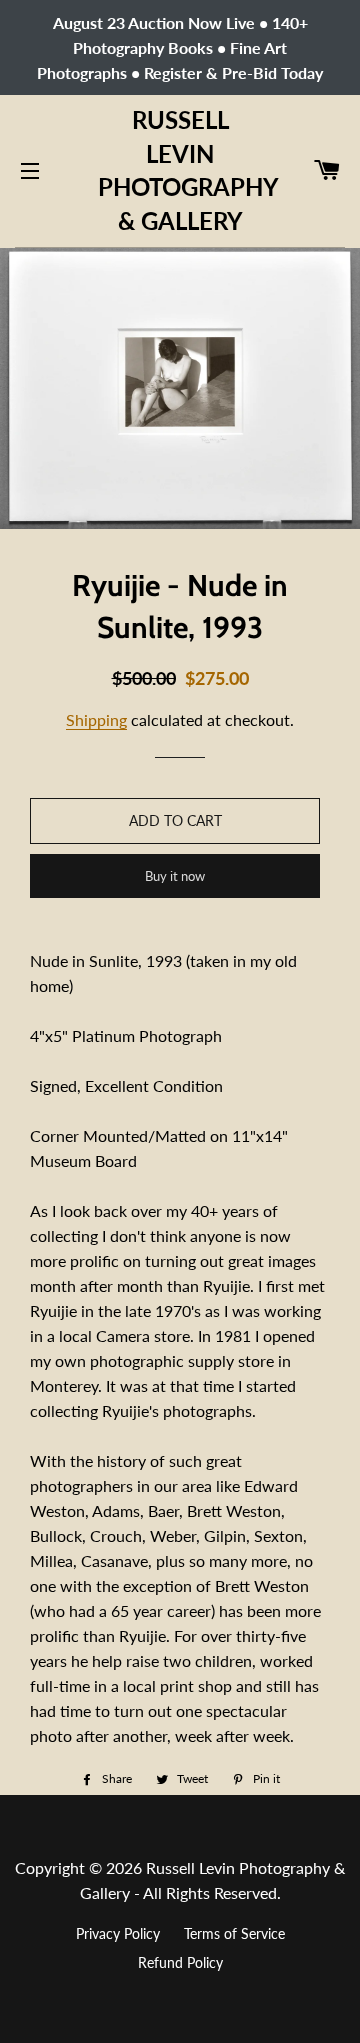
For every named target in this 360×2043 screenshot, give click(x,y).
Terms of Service (234, 1933)
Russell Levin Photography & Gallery (180, 170)
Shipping (96, 719)
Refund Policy (180, 1962)
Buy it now (175, 876)
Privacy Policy (118, 1933)
